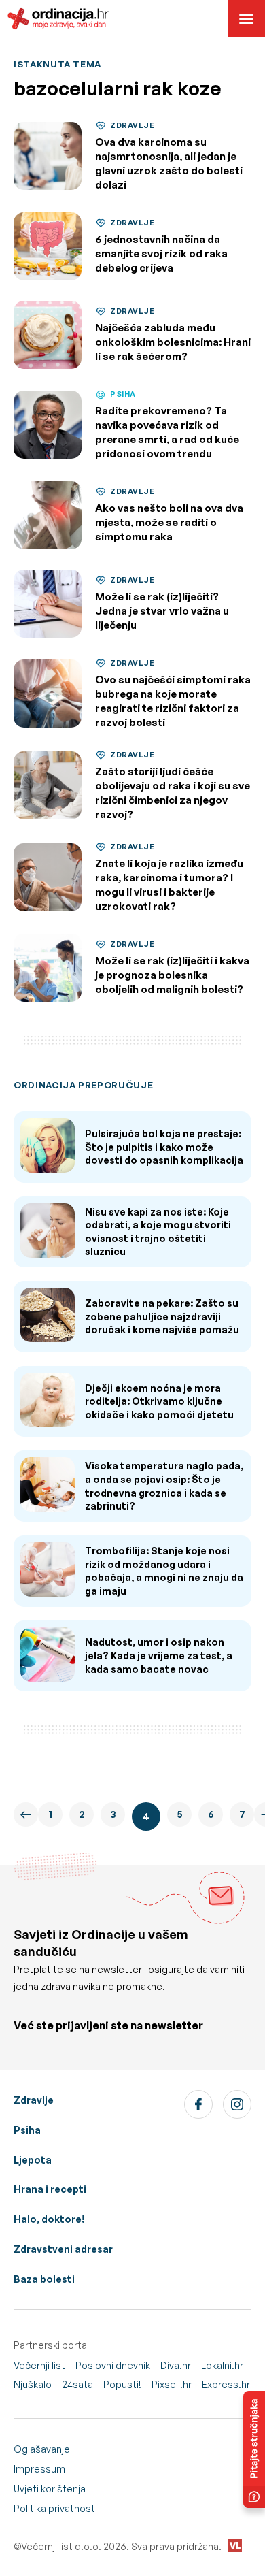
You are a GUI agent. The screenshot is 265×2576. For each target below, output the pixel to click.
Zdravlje (34, 2100)
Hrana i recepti (50, 2189)
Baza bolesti (44, 2279)
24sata (77, 2384)
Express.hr (226, 2384)
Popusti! (122, 2384)
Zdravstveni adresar (63, 2249)
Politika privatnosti (55, 2508)
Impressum (39, 2469)
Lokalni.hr (222, 2365)
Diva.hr (176, 2365)
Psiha (27, 2130)
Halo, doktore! (49, 2219)
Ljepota (33, 2160)
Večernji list (39, 2365)
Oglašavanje (42, 2449)
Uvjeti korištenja (50, 2489)
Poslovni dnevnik (113, 2365)
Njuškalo (33, 2384)
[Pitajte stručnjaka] (254, 2449)
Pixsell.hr (172, 2384)
